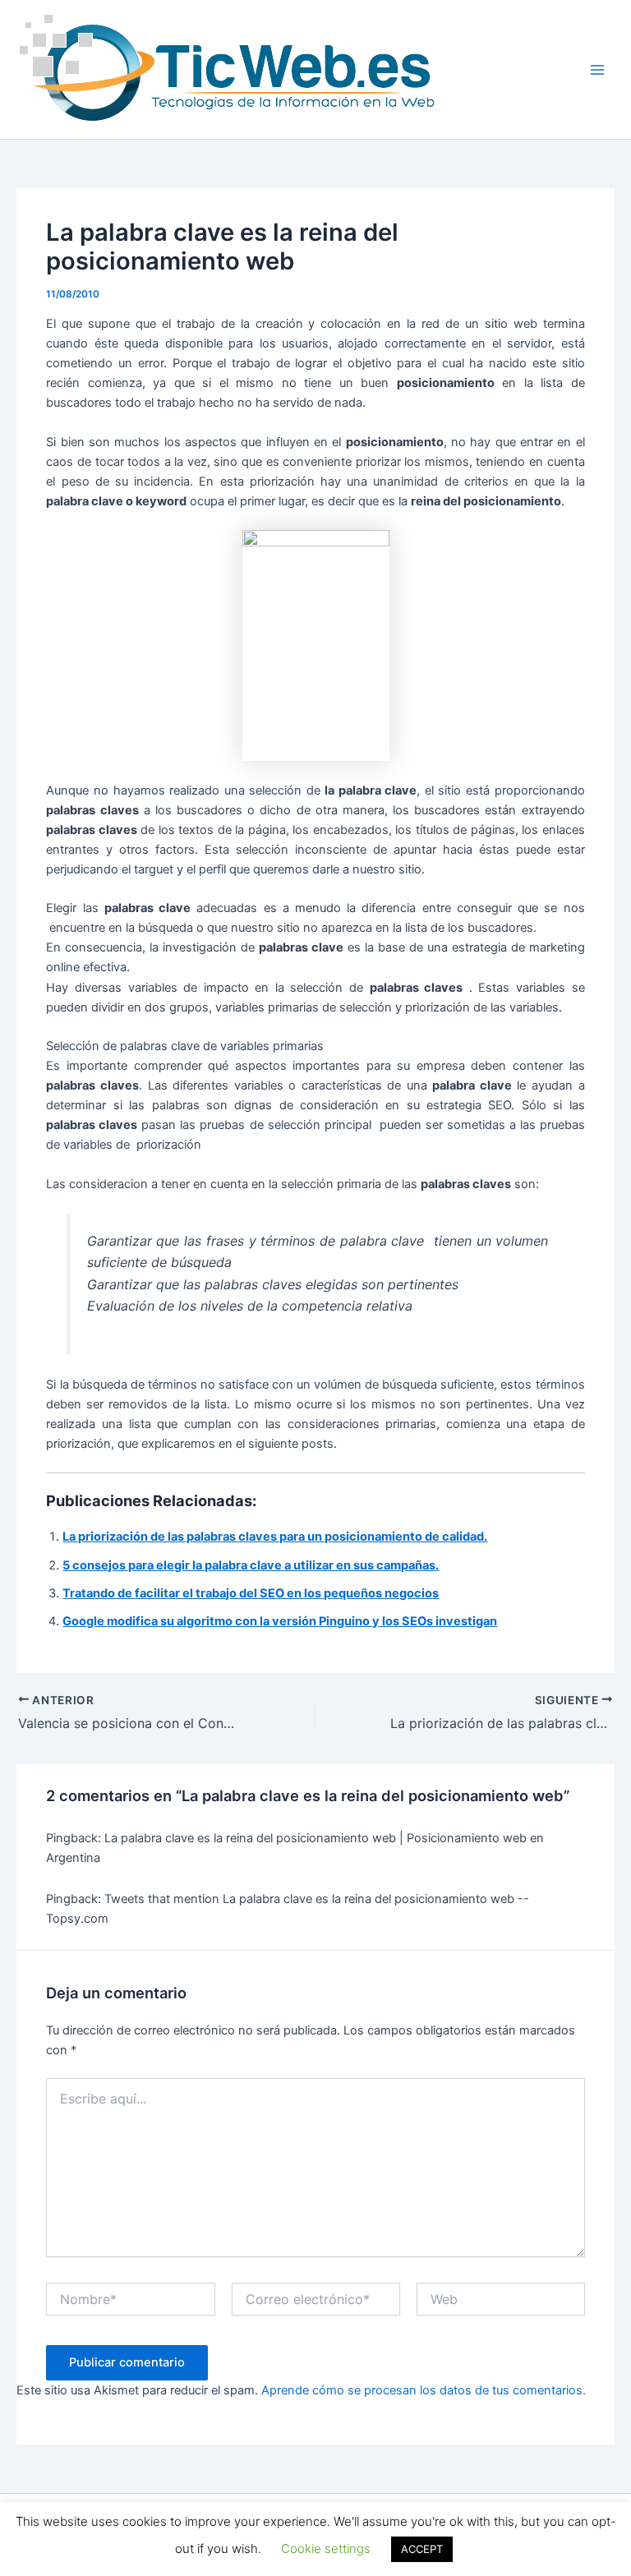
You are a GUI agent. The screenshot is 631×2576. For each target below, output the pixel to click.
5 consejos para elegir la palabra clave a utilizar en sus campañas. (251, 1565)
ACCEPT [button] (422, 2549)
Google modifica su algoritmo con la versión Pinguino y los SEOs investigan (280, 1621)
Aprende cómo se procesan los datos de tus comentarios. (424, 2390)
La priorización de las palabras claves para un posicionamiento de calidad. (275, 1537)
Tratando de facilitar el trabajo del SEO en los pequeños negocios (251, 1593)
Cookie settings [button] (326, 2548)
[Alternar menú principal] (597, 70)
